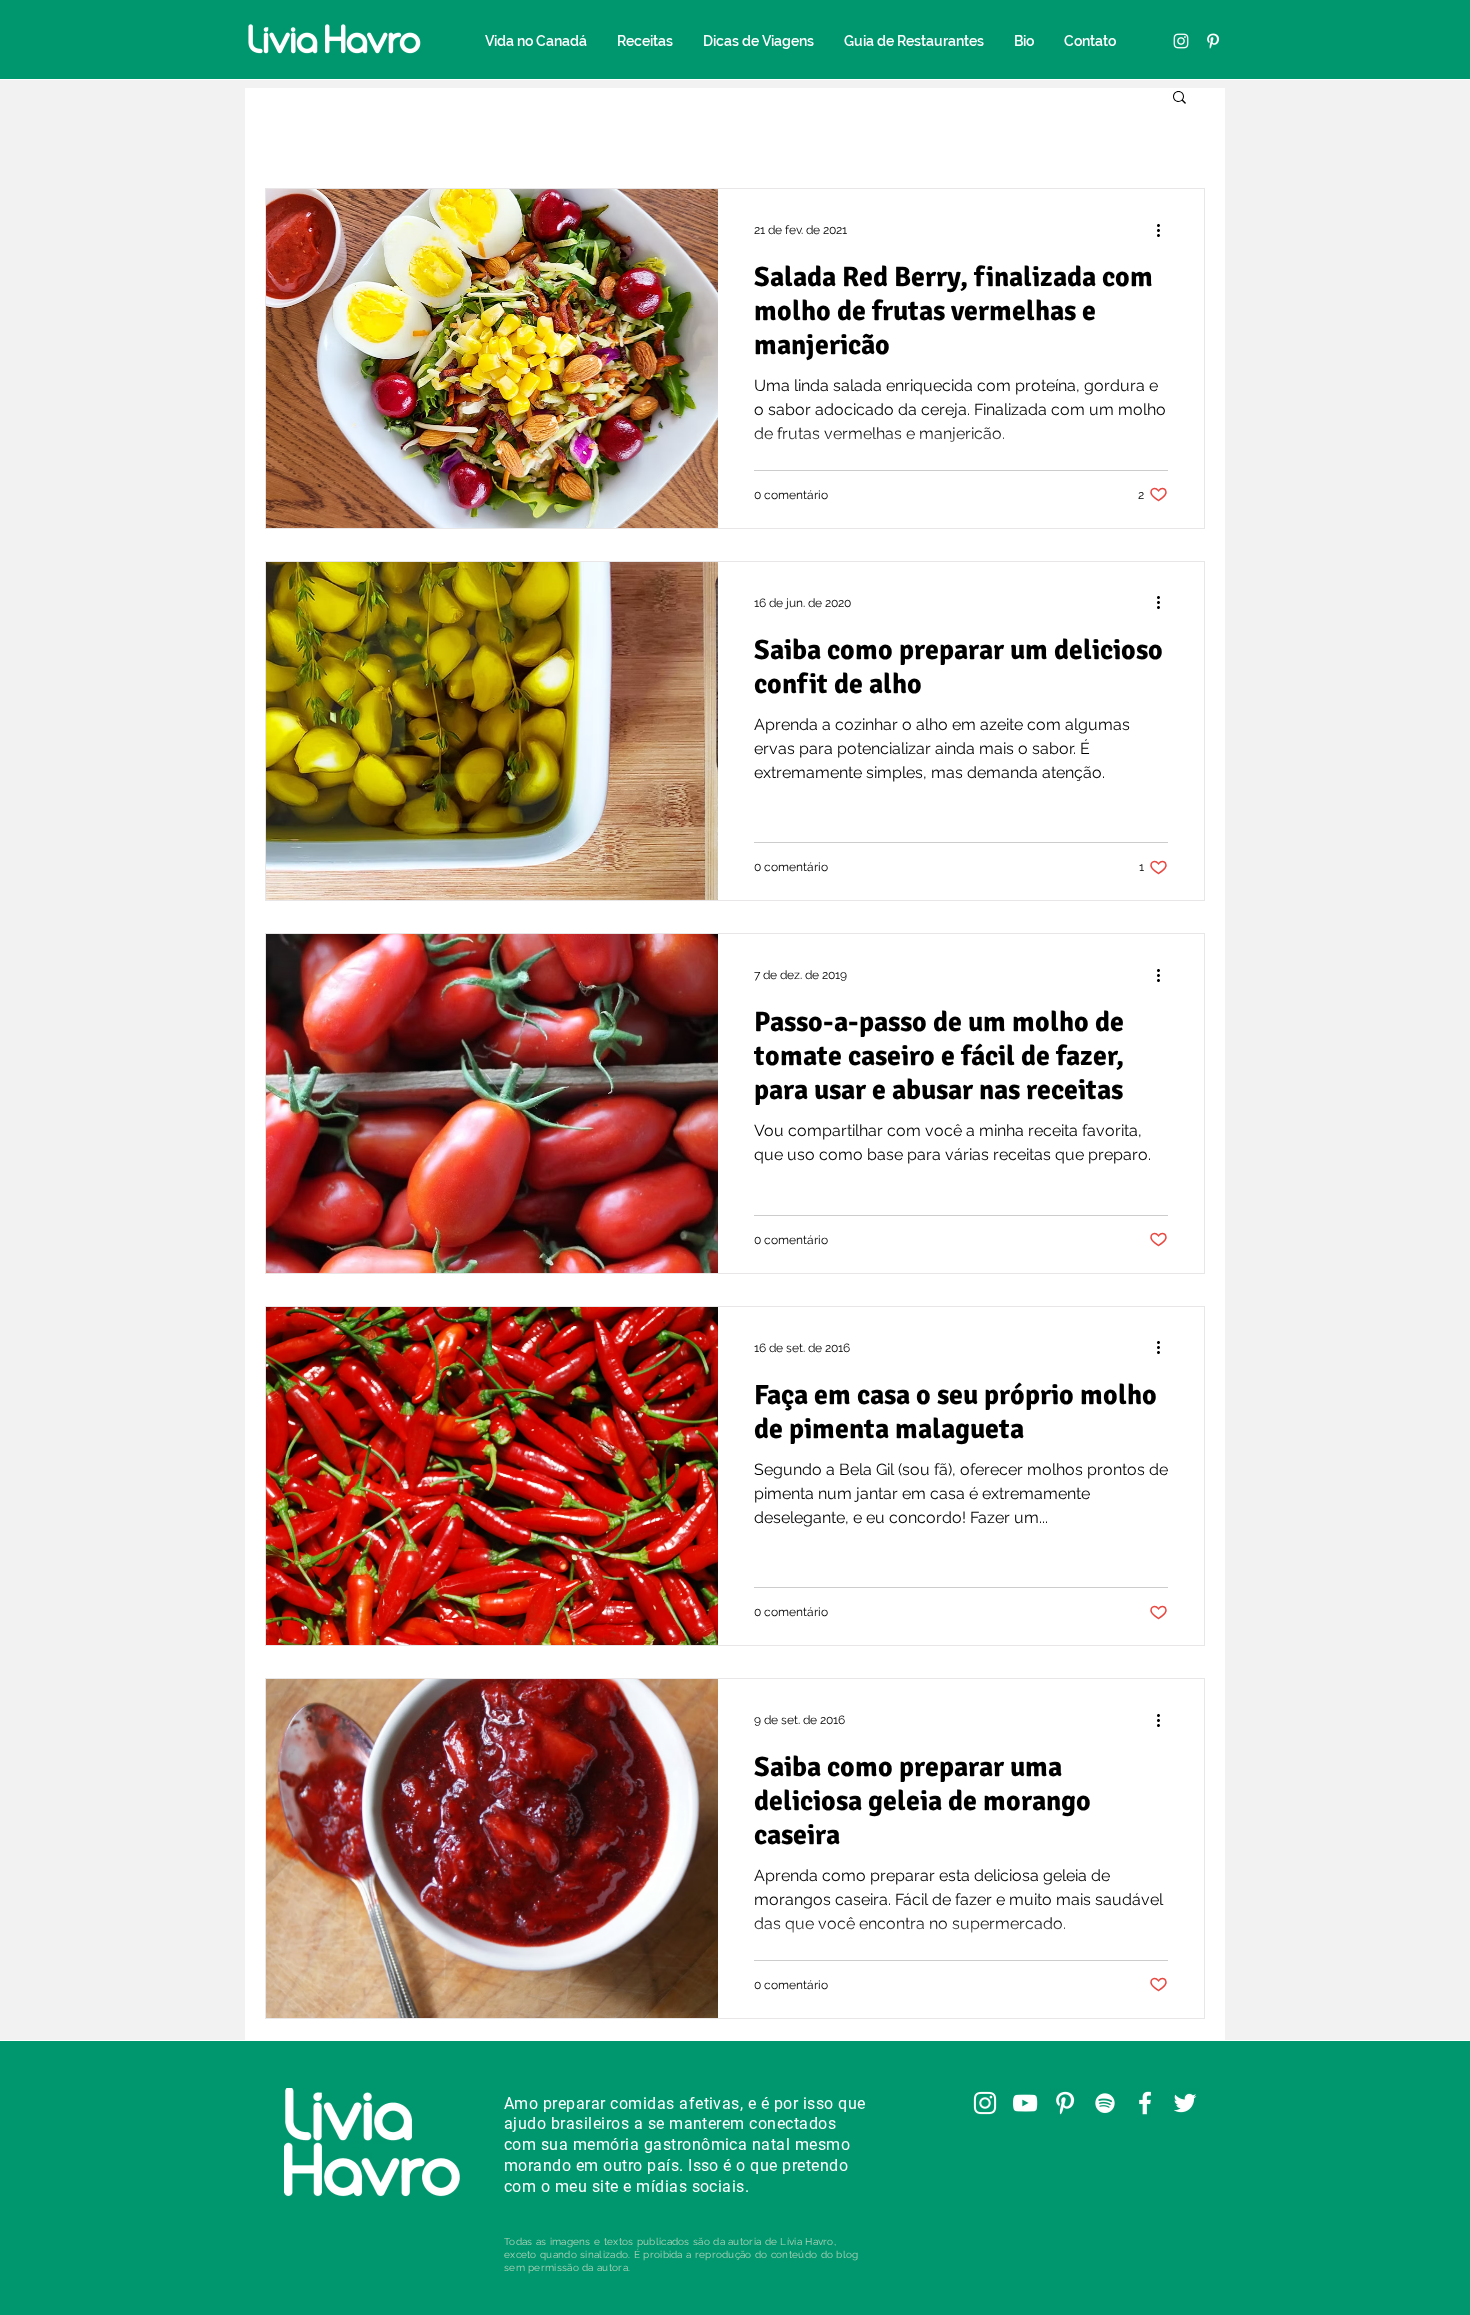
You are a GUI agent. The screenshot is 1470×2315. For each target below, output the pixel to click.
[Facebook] (1145, 2103)
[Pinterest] (1213, 41)
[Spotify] (1105, 2103)
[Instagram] (1181, 41)
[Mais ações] (1165, 230)
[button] (1179, 98)
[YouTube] (1025, 2103)
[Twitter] (1185, 2103)
